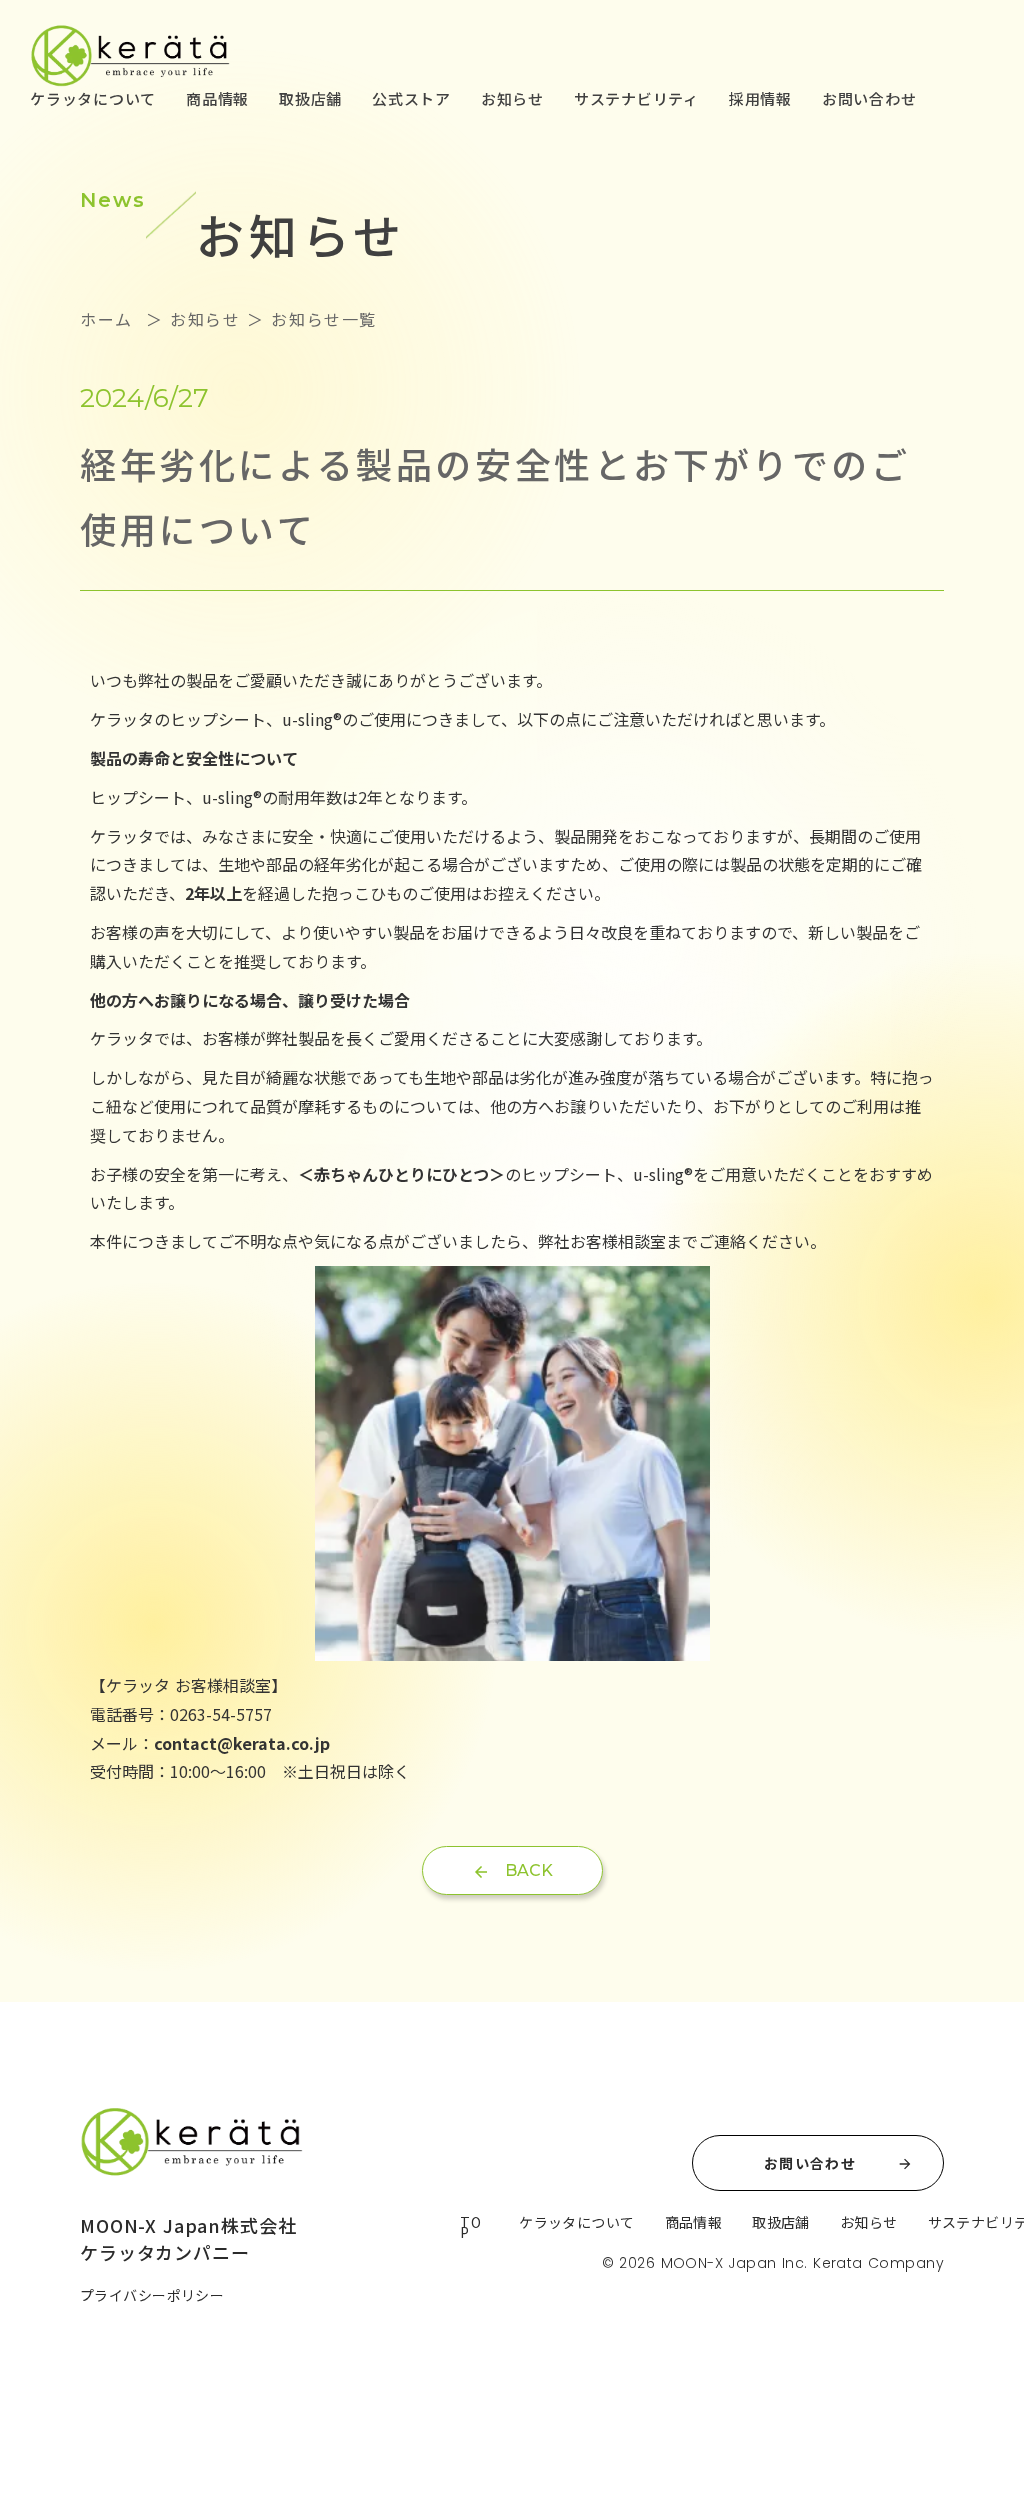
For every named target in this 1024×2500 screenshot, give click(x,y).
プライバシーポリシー (152, 2295)
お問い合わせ (869, 98)
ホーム (109, 319)
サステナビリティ (636, 98)
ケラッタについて (93, 98)
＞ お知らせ (189, 319)
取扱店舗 (310, 98)
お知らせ (512, 98)
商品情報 (217, 98)
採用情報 (760, 98)
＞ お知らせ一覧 (309, 319)
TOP (470, 2227)
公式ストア (411, 98)
